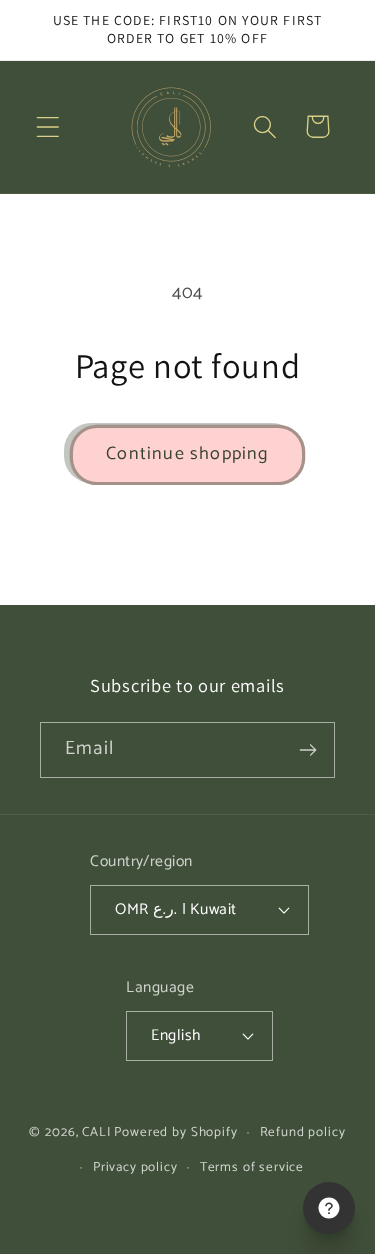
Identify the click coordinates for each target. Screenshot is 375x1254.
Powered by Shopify (175, 1132)
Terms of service (252, 1167)
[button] (48, 126)
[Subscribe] (307, 750)
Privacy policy (135, 1167)
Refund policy (303, 1132)
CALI (96, 1132)
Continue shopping (187, 454)
